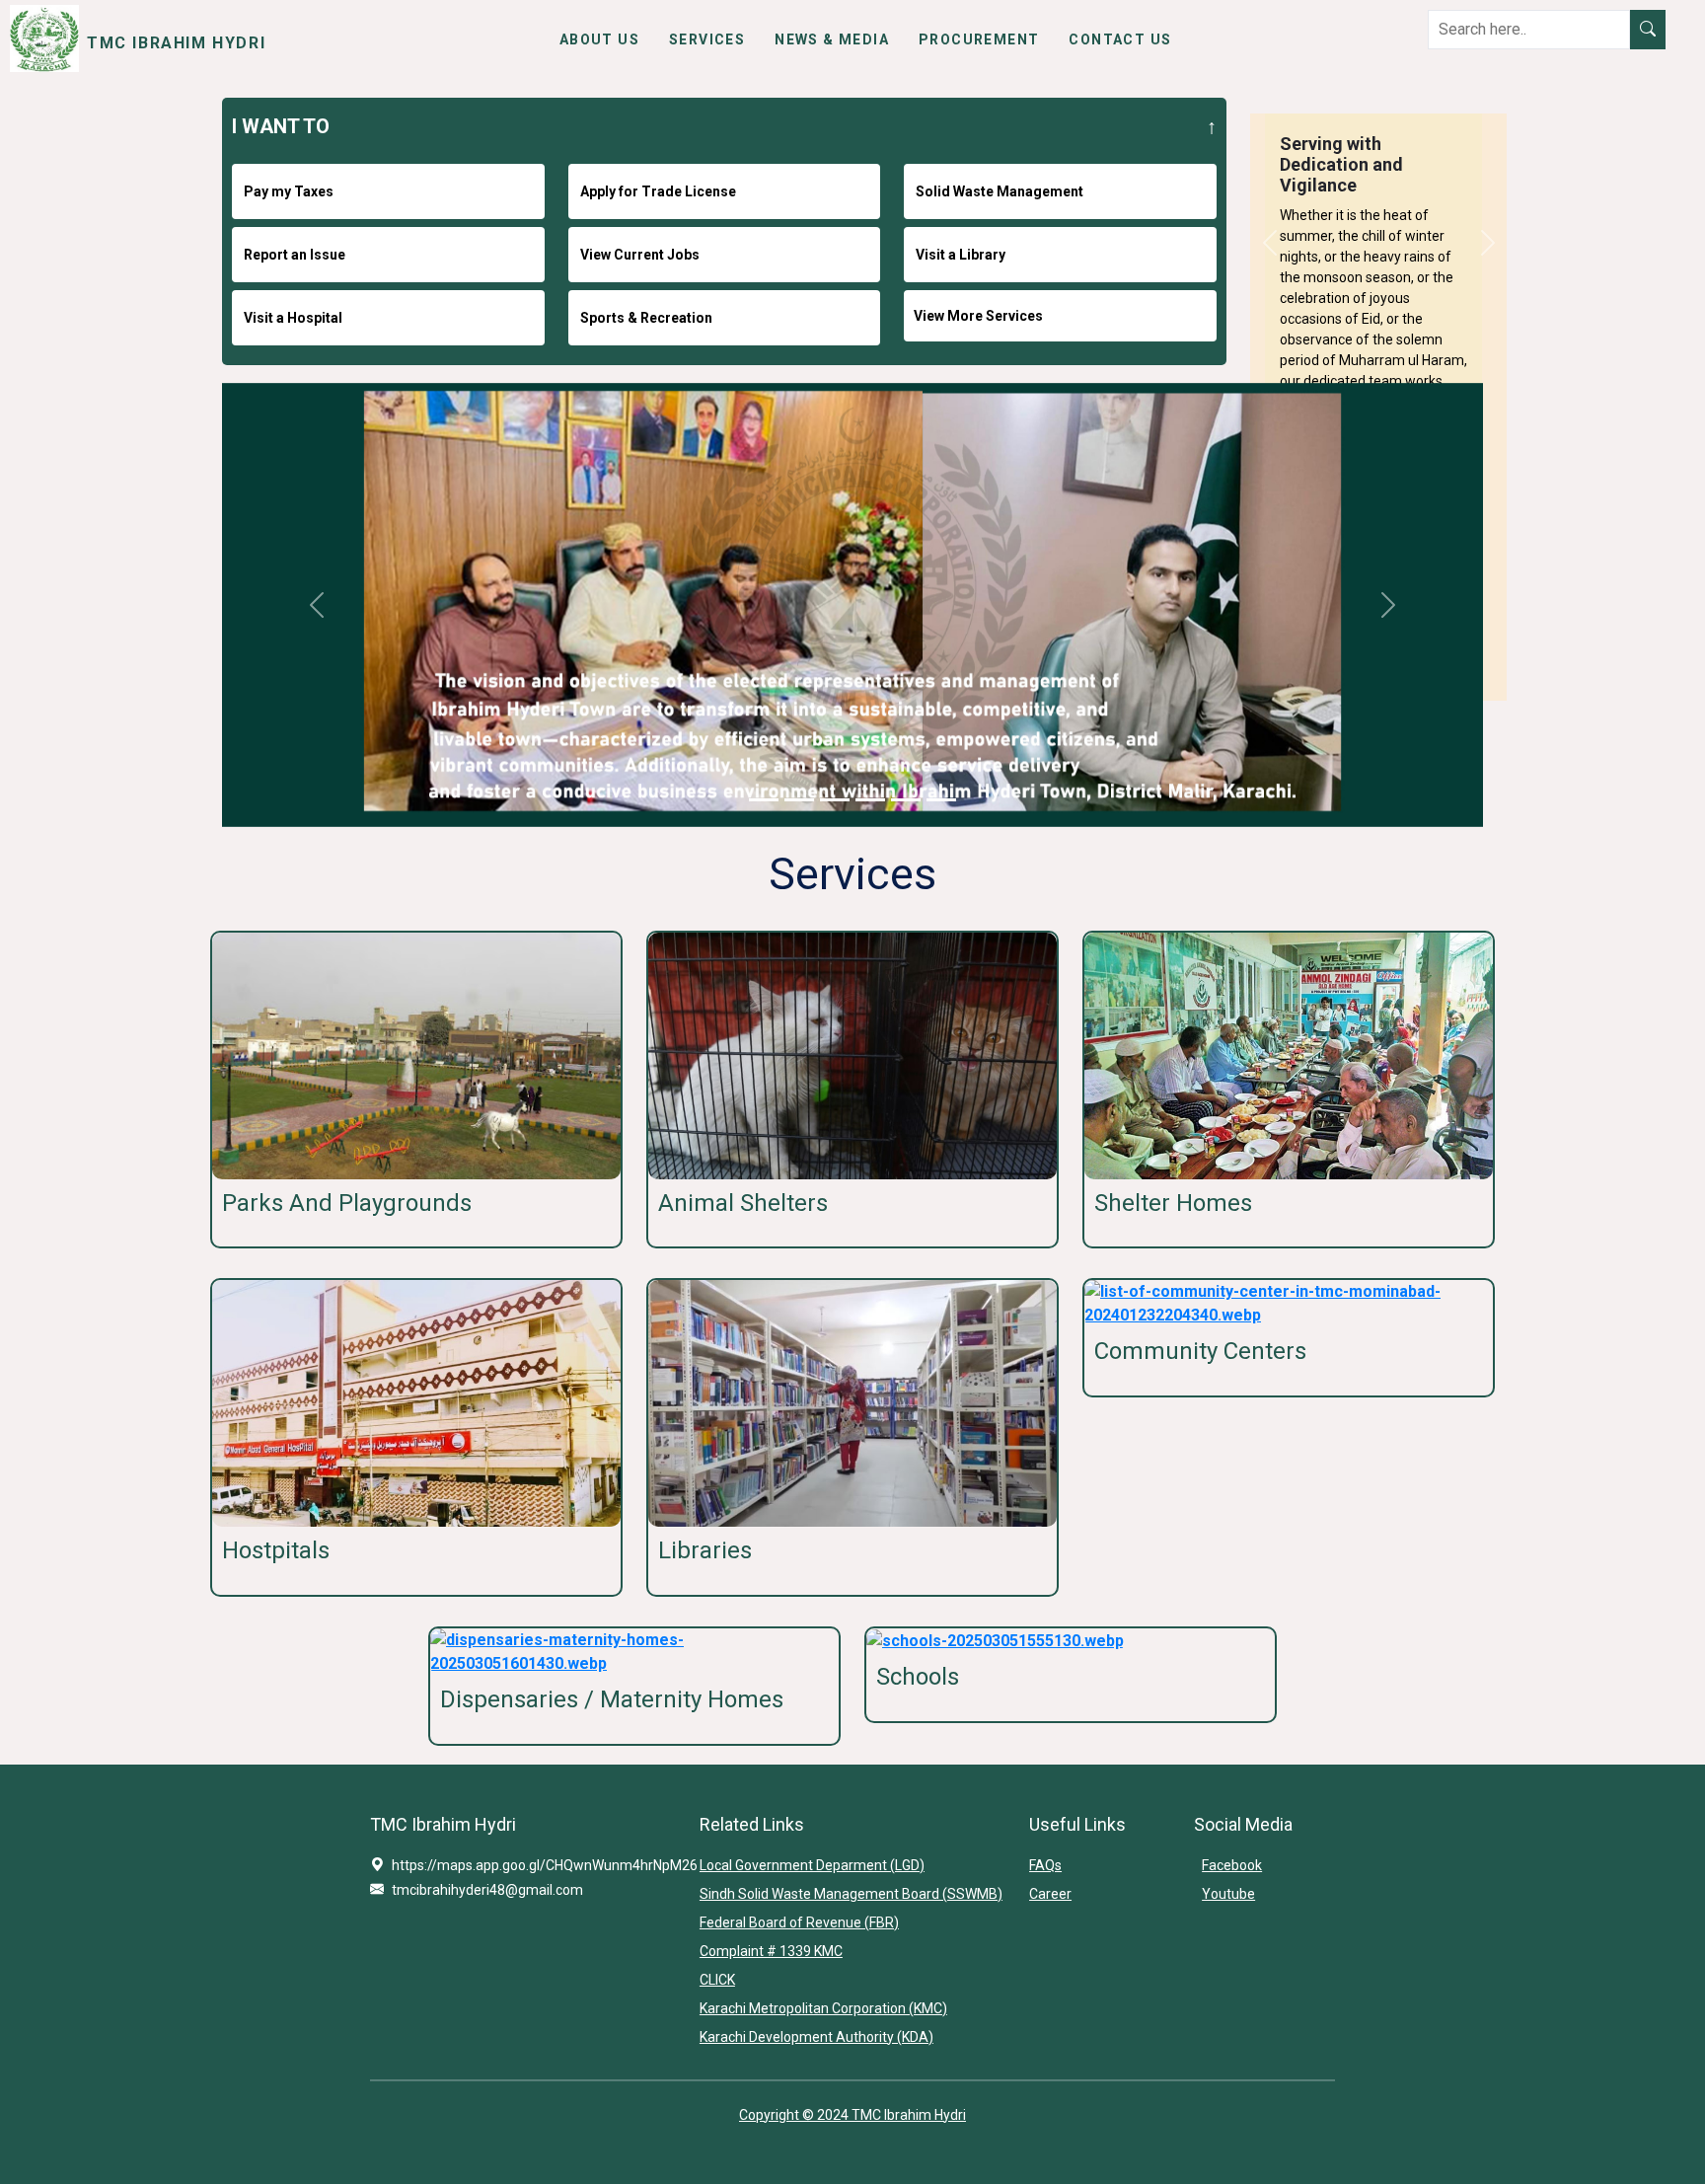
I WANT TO (281, 126)
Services (707, 39)
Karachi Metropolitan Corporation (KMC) (823, 2008)
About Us (599, 39)
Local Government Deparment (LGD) (812, 1865)
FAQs (1045, 1865)
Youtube (1228, 1894)
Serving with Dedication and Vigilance (1341, 164)
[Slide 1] (764, 800)
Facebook (1232, 1865)
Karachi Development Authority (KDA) (816, 2037)
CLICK (717, 1980)
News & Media (832, 39)
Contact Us (1120, 39)
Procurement (979, 39)
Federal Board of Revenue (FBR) (799, 1922)
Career (1050, 1894)
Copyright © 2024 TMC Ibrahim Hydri (852, 2115)
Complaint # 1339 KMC (771, 1951)
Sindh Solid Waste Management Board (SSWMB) (851, 1894)
